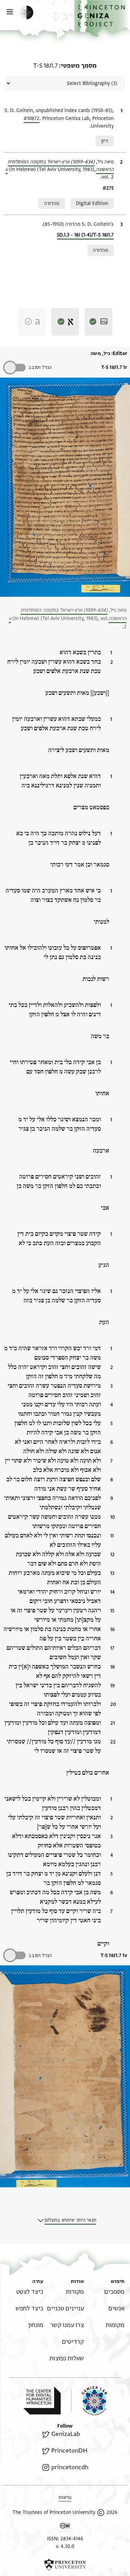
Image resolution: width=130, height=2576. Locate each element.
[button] (102, 18)
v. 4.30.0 (65, 2546)
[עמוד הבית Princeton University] (65, 2565)
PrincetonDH (69, 2451)
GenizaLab (66, 2434)
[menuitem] (114, 2292)
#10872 (32, 118)
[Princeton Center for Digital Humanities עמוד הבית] (42, 2401)
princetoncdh (70, 2467)
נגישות (65, 2497)
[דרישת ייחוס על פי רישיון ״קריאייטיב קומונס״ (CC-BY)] (65, 2527)
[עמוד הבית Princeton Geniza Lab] (89, 2401)
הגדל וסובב (40, 367)
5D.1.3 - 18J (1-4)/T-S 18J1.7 (85, 235)
